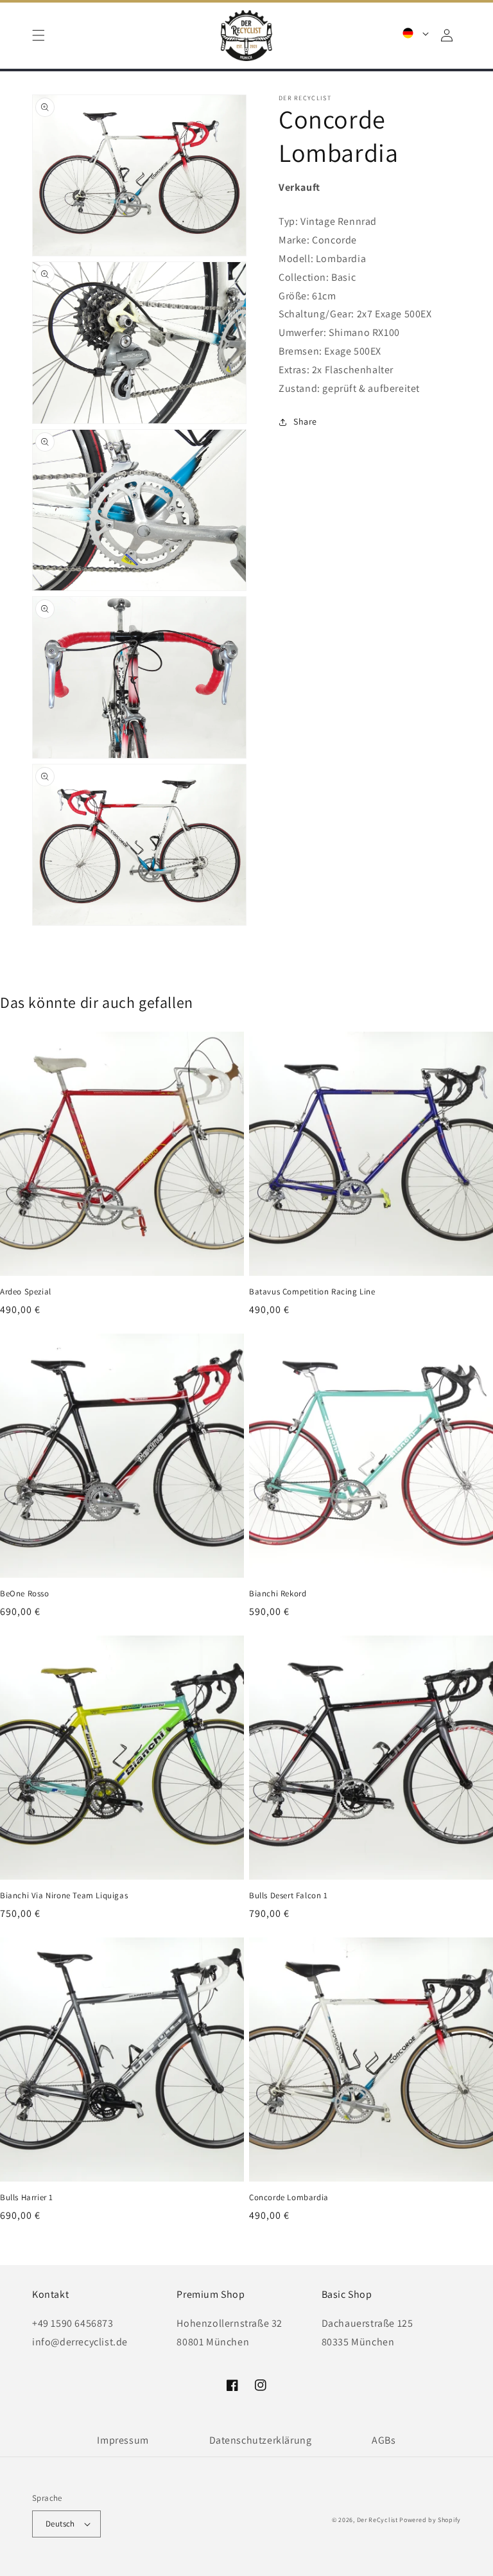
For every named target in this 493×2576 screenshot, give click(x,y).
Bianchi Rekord (278, 1594)
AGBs (384, 2440)
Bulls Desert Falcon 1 (289, 1896)
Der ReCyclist (377, 2520)
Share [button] (305, 421)
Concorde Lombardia (289, 2198)
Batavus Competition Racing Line (312, 1292)
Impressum (123, 2440)
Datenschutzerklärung (261, 2440)
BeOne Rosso (25, 1594)
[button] (39, 35)
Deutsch (60, 2524)
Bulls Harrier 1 (27, 2198)
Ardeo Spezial (26, 1292)
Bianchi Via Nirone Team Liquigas (64, 1896)
